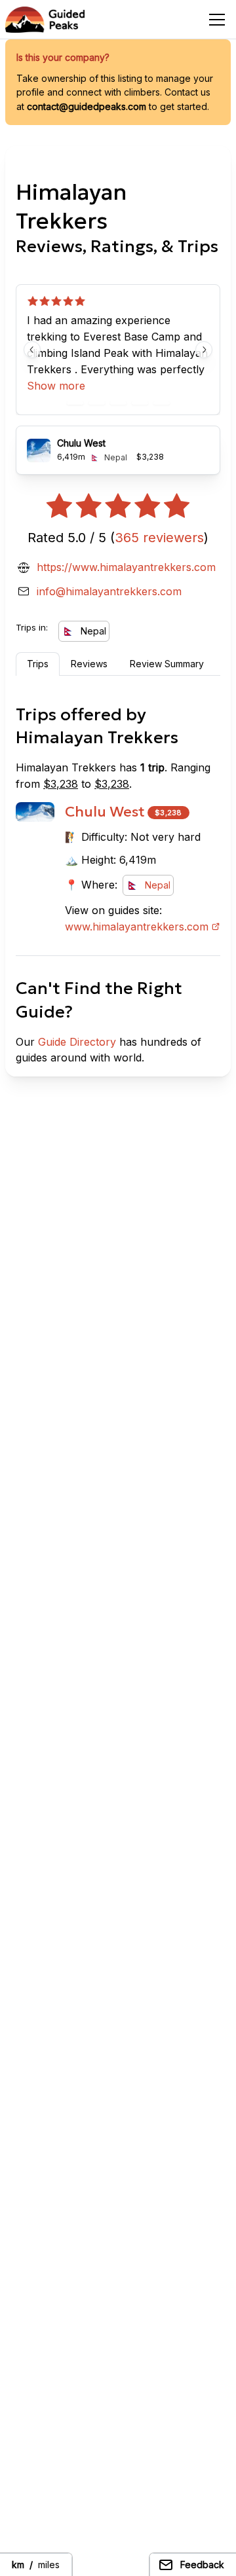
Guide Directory (77, 1042)
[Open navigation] (217, 20)
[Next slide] (204, 350)
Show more (56, 386)
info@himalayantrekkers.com (109, 591)
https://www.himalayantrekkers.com (126, 567)
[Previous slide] (32, 350)
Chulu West (105, 812)
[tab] (75, 403)
